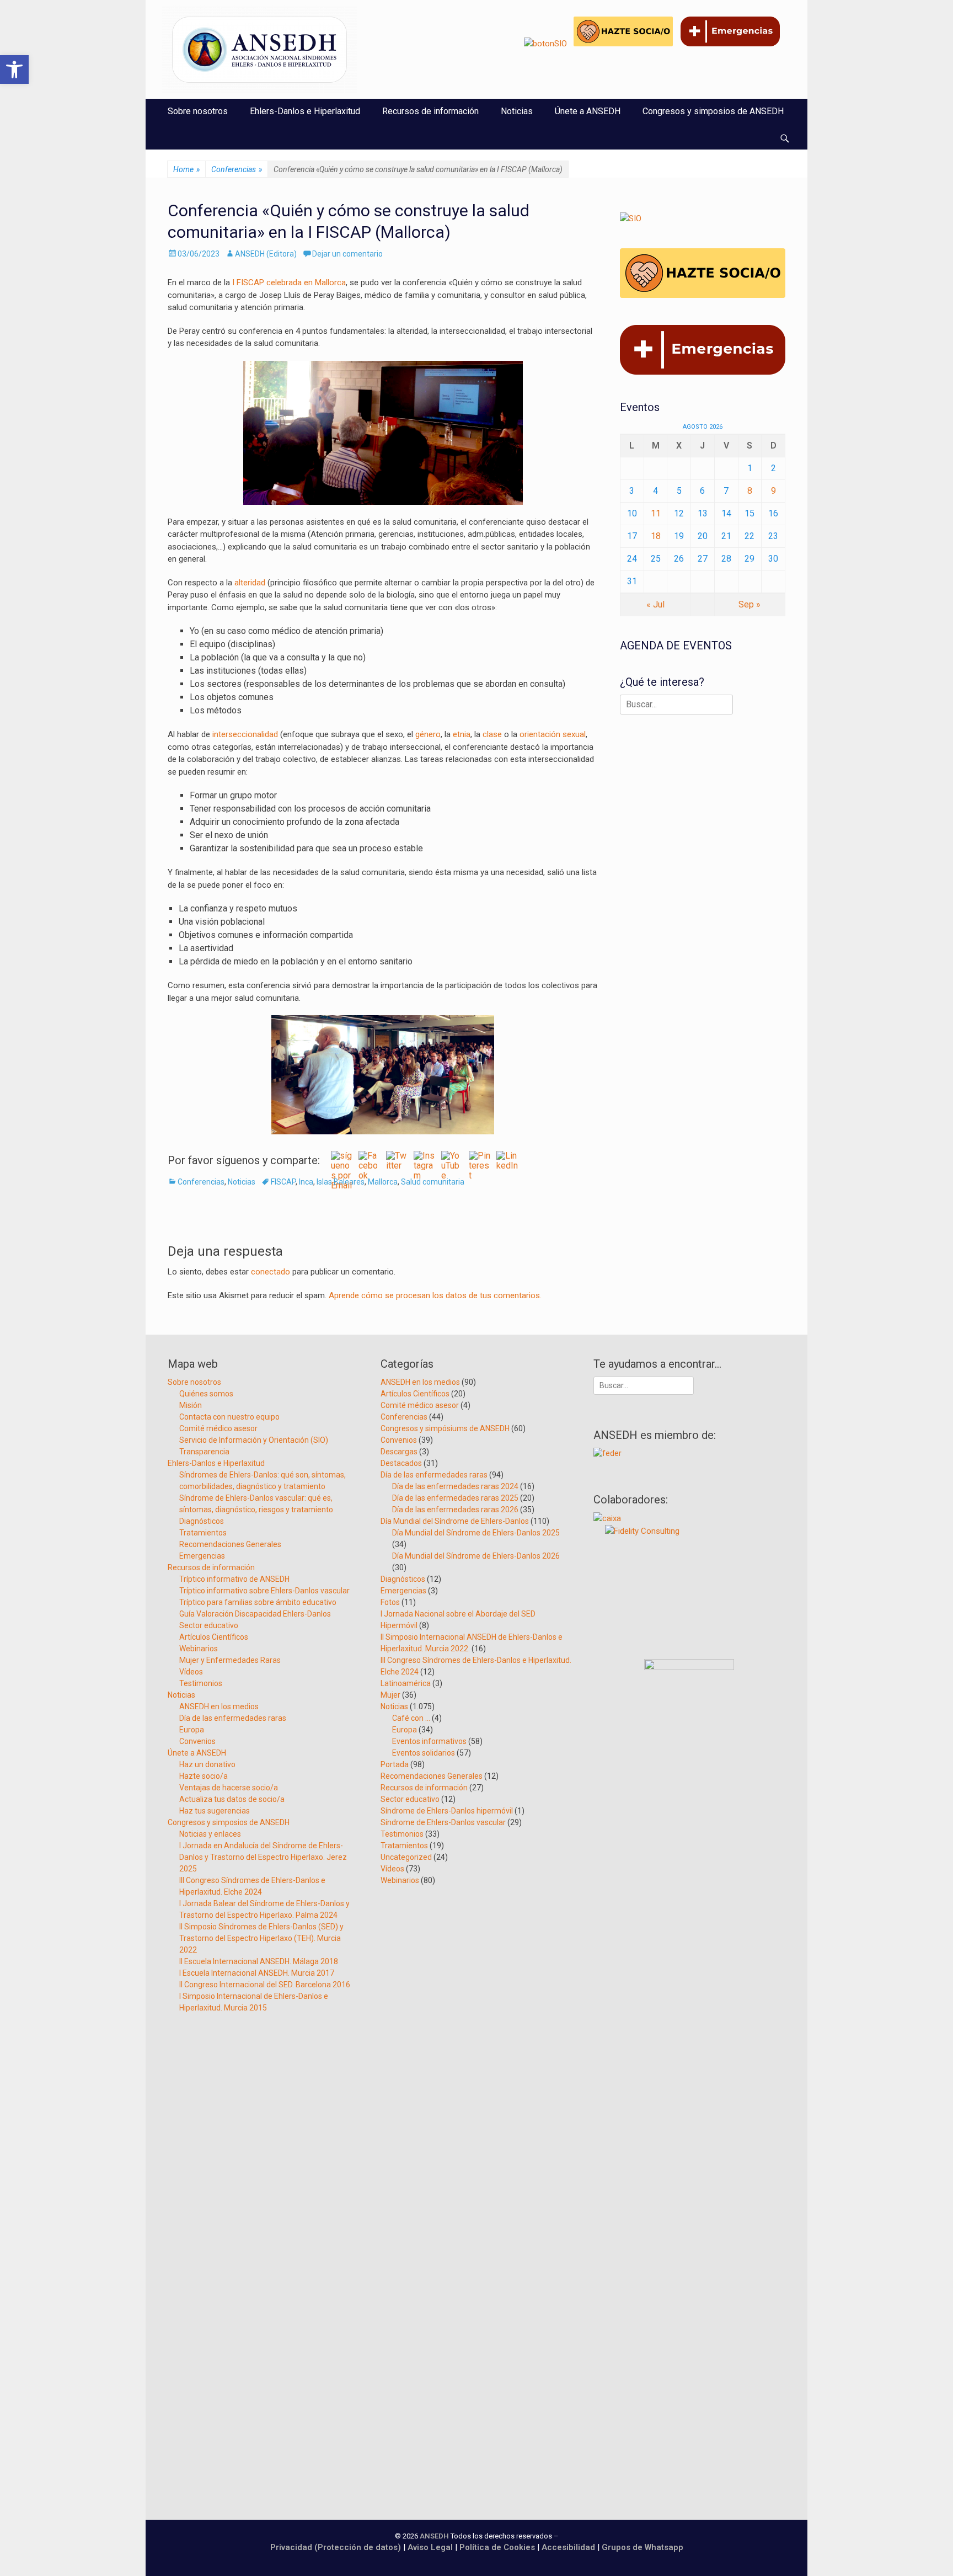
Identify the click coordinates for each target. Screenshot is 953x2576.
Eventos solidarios (424, 1753)
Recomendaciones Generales (230, 1544)
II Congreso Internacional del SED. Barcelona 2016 (265, 1985)
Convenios (197, 1741)
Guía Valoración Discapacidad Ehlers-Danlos (255, 1614)
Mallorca (383, 1182)
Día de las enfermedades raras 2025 (455, 1498)
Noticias (517, 111)
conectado (271, 1272)
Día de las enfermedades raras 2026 (455, 1510)
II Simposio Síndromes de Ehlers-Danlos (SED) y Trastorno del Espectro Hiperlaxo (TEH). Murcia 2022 (261, 1938)
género (428, 734)
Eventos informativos (429, 1741)
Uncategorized (406, 1857)
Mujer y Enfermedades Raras (230, 1660)
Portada (395, 1764)
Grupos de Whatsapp (643, 2547)
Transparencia (204, 1452)
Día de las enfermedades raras (233, 1718)
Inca (306, 1182)
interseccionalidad (245, 734)
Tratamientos (203, 1533)
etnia (462, 734)
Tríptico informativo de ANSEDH (234, 1579)
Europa (192, 1730)
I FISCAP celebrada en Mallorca (288, 282)
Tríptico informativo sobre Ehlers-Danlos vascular (264, 1591)
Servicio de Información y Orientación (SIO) (254, 1440)
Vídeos (191, 1672)
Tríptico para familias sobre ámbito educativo (258, 1602)
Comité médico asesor (218, 1428)
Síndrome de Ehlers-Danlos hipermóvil (447, 1811)
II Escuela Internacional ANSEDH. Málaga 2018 (259, 1961)
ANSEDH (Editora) (266, 254)
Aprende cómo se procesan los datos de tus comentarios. (435, 1295)
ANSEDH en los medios (219, 1706)
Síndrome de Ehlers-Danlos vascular (443, 1822)
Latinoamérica (406, 1683)
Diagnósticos (202, 1521)
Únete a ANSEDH (588, 111)
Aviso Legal (430, 2547)
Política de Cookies (497, 2547)
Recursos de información (430, 111)
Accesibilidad (569, 2547)
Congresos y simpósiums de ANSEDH (445, 1428)
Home (186, 169)
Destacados (401, 1463)
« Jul (655, 604)
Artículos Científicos (214, 1637)
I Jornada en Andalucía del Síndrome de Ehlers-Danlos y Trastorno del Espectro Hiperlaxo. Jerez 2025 (263, 1857)
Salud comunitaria (433, 1182)
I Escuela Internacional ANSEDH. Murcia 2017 (257, 1973)
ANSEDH (434, 2536)
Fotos (390, 1602)
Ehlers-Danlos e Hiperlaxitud (305, 111)
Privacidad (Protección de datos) (336, 2547)
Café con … (411, 1718)
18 (656, 536)
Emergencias (202, 1556)
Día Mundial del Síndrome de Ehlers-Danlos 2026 (476, 1556)
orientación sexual (553, 734)
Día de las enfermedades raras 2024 (455, 1486)
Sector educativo (209, 1625)
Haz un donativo (207, 1764)
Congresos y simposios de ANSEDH (713, 111)
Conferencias (237, 169)
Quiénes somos (206, 1394)
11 (656, 513)
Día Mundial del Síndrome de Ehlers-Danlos (455, 1521)
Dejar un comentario (347, 254)
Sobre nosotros (198, 111)
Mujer (390, 1695)
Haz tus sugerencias (215, 1811)
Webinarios (199, 1649)
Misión (191, 1405)
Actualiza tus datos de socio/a (232, 1799)
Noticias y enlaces (210, 1834)
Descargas (399, 1452)
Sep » (749, 604)
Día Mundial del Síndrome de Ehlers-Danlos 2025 (476, 1533)
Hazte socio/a (204, 1776)
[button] (14, 70)
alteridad (250, 583)
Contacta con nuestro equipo (229, 1417)
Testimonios (201, 1683)
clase (492, 734)
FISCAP (283, 1182)
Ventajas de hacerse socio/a (229, 1788)
